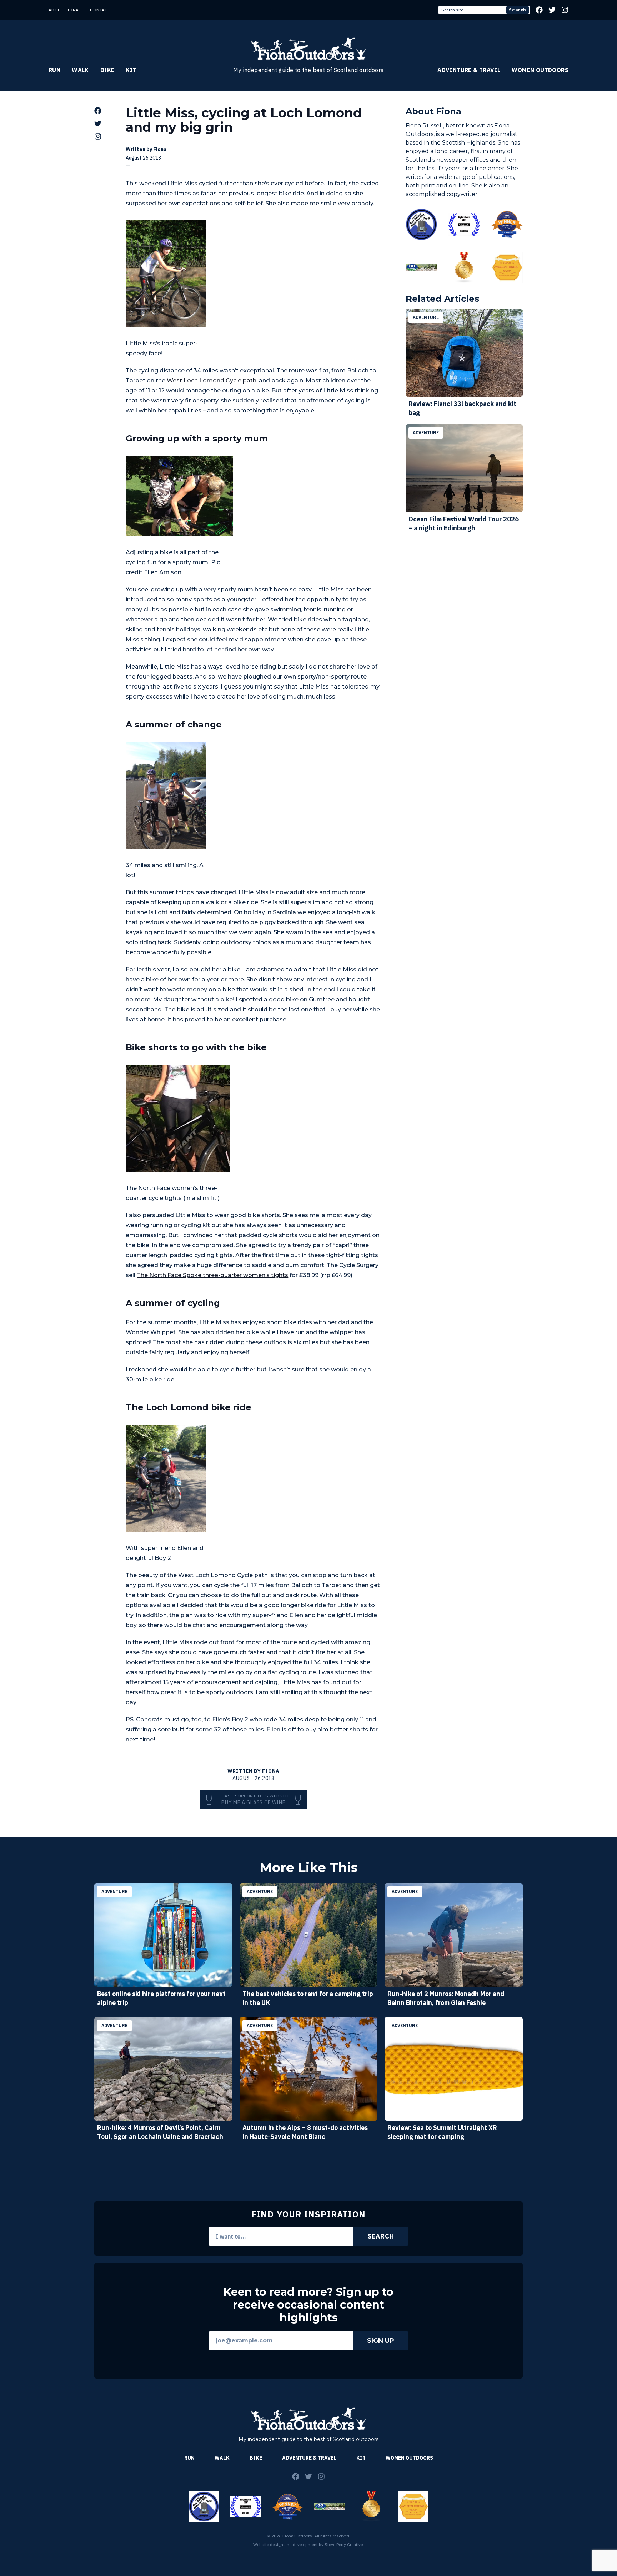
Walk (80, 70)
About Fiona (64, 10)
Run (54, 70)
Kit (131, 70)
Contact (100, 10)
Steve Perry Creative (344, 2544)
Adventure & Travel (469, 70)
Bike (107, 70)
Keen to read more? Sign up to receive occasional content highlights (308, 2305)
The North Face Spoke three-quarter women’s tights (212, 1275)
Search (518, 10)
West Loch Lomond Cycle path (212, 381)
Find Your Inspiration (308, 2214)
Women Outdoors (540, 70)
